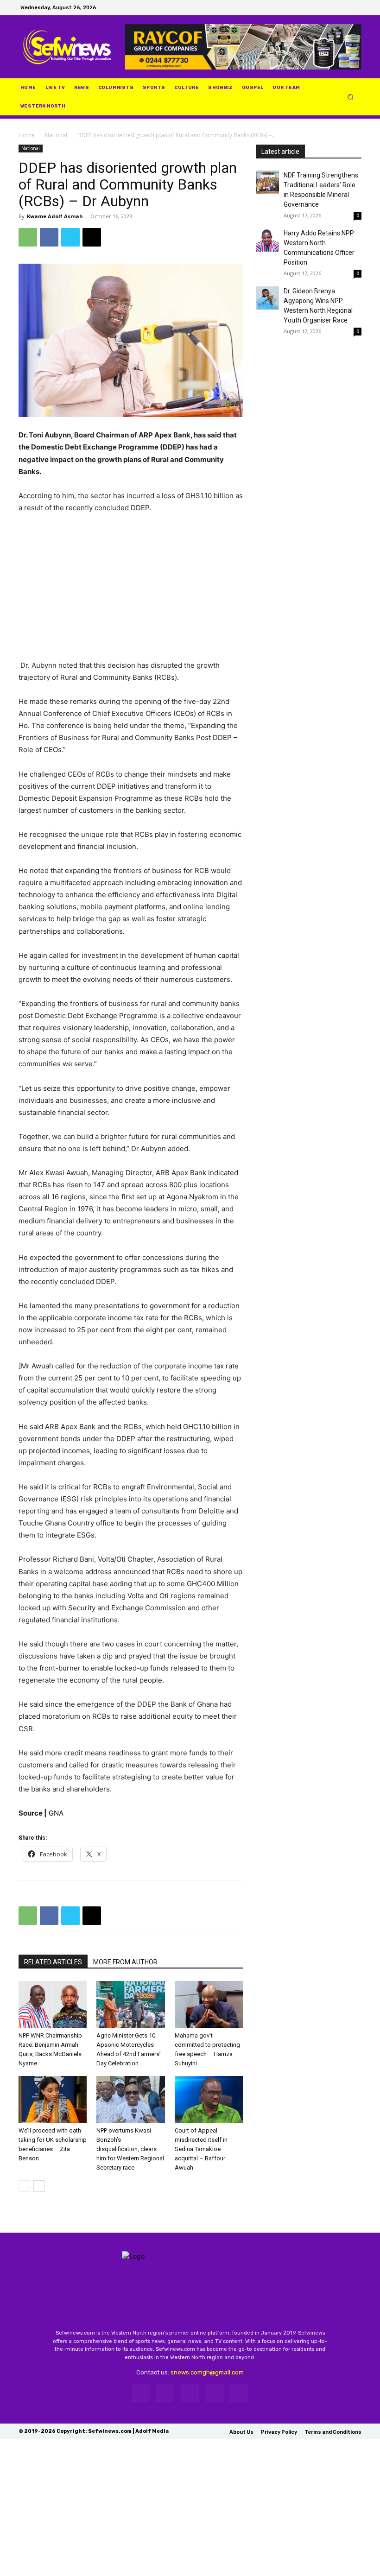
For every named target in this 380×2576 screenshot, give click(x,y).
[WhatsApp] (343, 8)
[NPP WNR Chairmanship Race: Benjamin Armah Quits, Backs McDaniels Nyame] (53, 2004)
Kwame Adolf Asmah (55, 216)
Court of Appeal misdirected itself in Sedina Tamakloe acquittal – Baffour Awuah (201, 2149)
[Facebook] (306, 8)
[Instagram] (319, 8)
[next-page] (39, 2186)
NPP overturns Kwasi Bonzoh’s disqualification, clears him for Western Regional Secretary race (130, 2149)
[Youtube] (356, 8)
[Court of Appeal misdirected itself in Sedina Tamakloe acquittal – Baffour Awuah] (209, 2099)
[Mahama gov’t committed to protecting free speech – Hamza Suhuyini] (209, 2004)
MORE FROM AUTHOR (125, 1962)
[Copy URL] (92, 237)
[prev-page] (24, 2186)
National (56, 135)
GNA (56, 1813)
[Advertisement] (131, 591)
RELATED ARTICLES (53, 1962)
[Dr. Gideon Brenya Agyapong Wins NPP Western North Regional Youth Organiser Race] (267, 298)
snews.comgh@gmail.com (207, 2372)
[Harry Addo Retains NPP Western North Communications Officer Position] (267, 240)
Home (27, 135)
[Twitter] (331, 8)
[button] (351, 97)
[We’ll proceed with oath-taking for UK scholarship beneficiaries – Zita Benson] (53, 2099)
